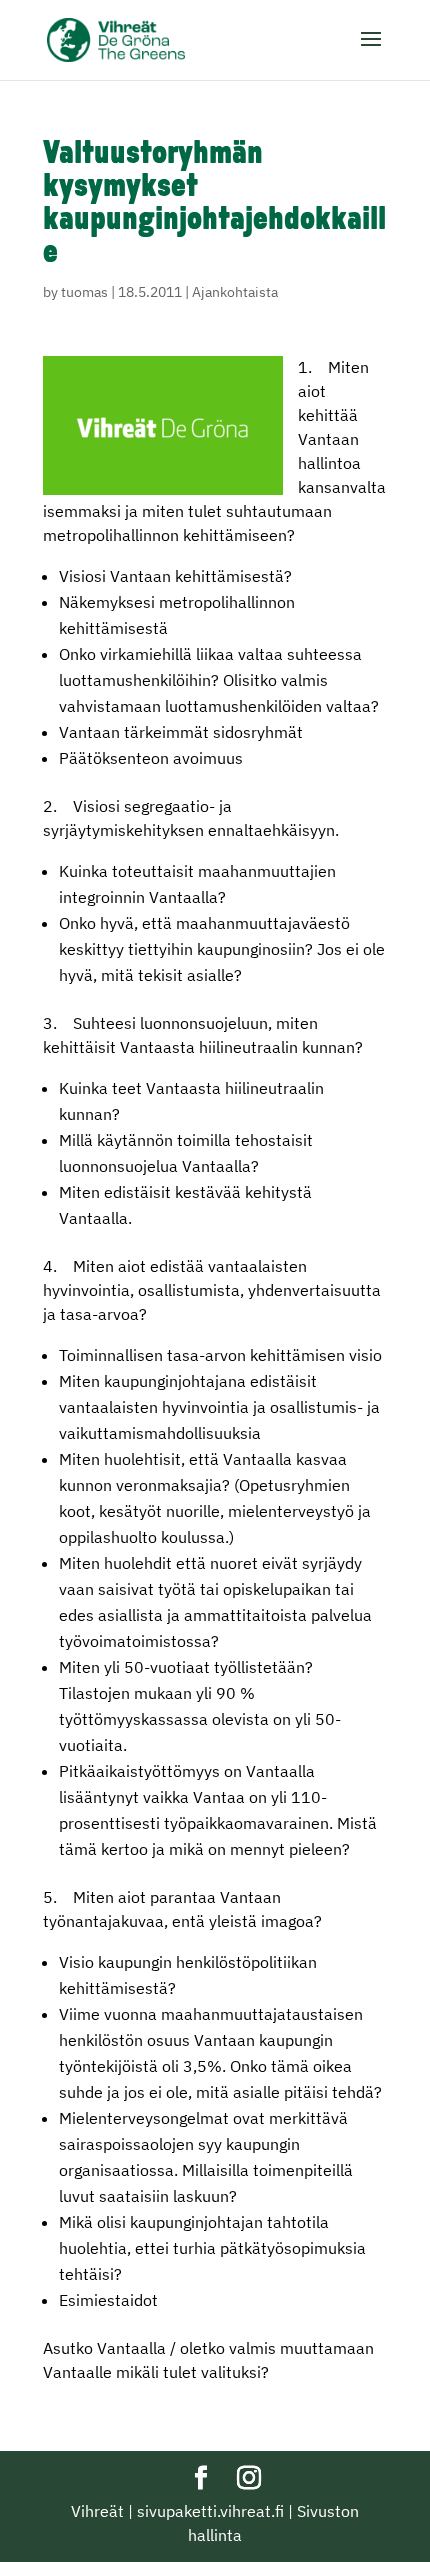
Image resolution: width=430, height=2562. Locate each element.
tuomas (84, 292)
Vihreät (97, 2511)
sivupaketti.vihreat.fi (210, 2511)
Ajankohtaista (235, 292)
